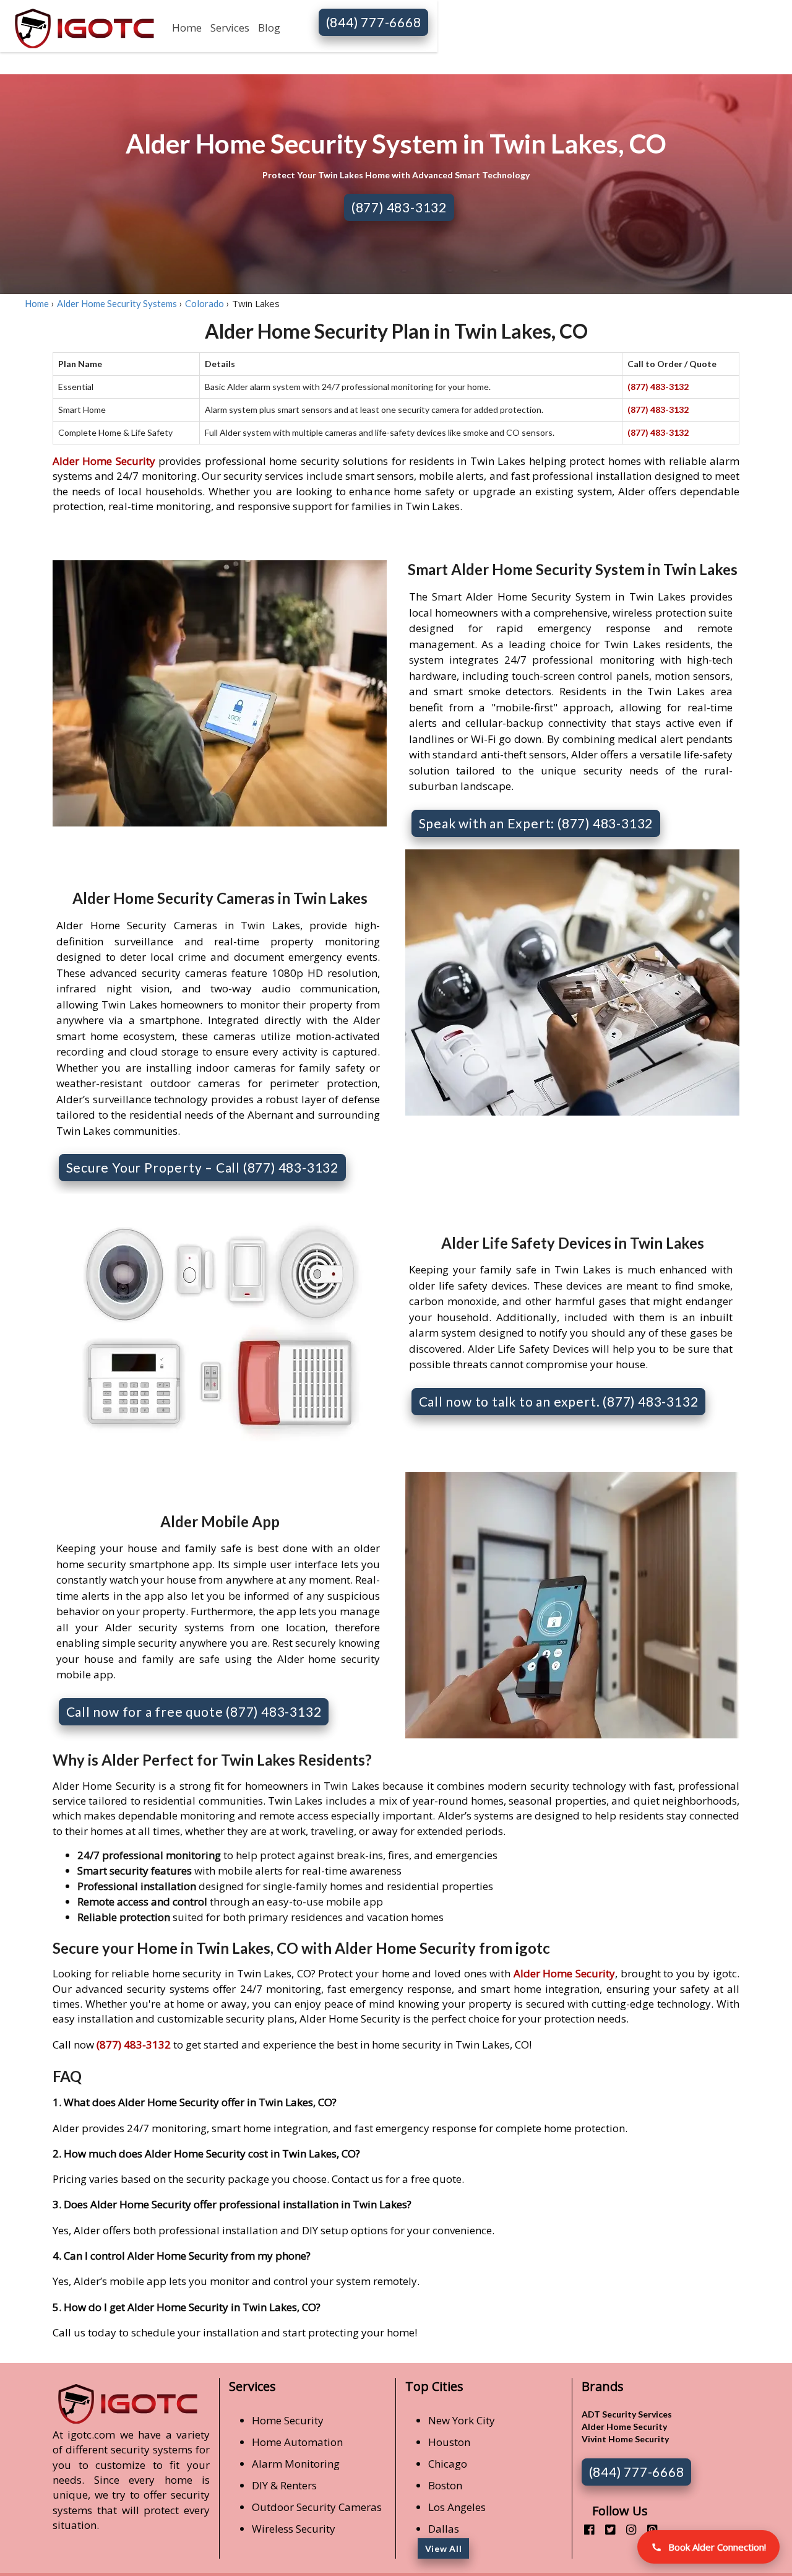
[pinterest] (648, 2529)
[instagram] (626, 2529)
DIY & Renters (284, 2485)
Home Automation (297, 2442)
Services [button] (230, 28)
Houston (449, 2442)
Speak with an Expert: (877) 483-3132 (536, 823)
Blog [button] (269, 28)
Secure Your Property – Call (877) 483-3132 (203, 1167)
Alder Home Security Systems (117, 303)
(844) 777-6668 (374, 22)
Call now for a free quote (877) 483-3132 (194, 1711)
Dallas (444, 2529)
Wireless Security (294, 2529)
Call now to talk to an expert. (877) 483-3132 (559, 1401)
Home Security (288, 2420)
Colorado (204, 303)
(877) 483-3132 (399, 207)
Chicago (448, 2464)
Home (187, 28)
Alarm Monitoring (296, 2464)
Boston (445, 2485)
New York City (462, 2420)
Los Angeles (457, 2507)
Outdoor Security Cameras (317, 2507)
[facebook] (584, 2529)
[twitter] (605, 2529)
